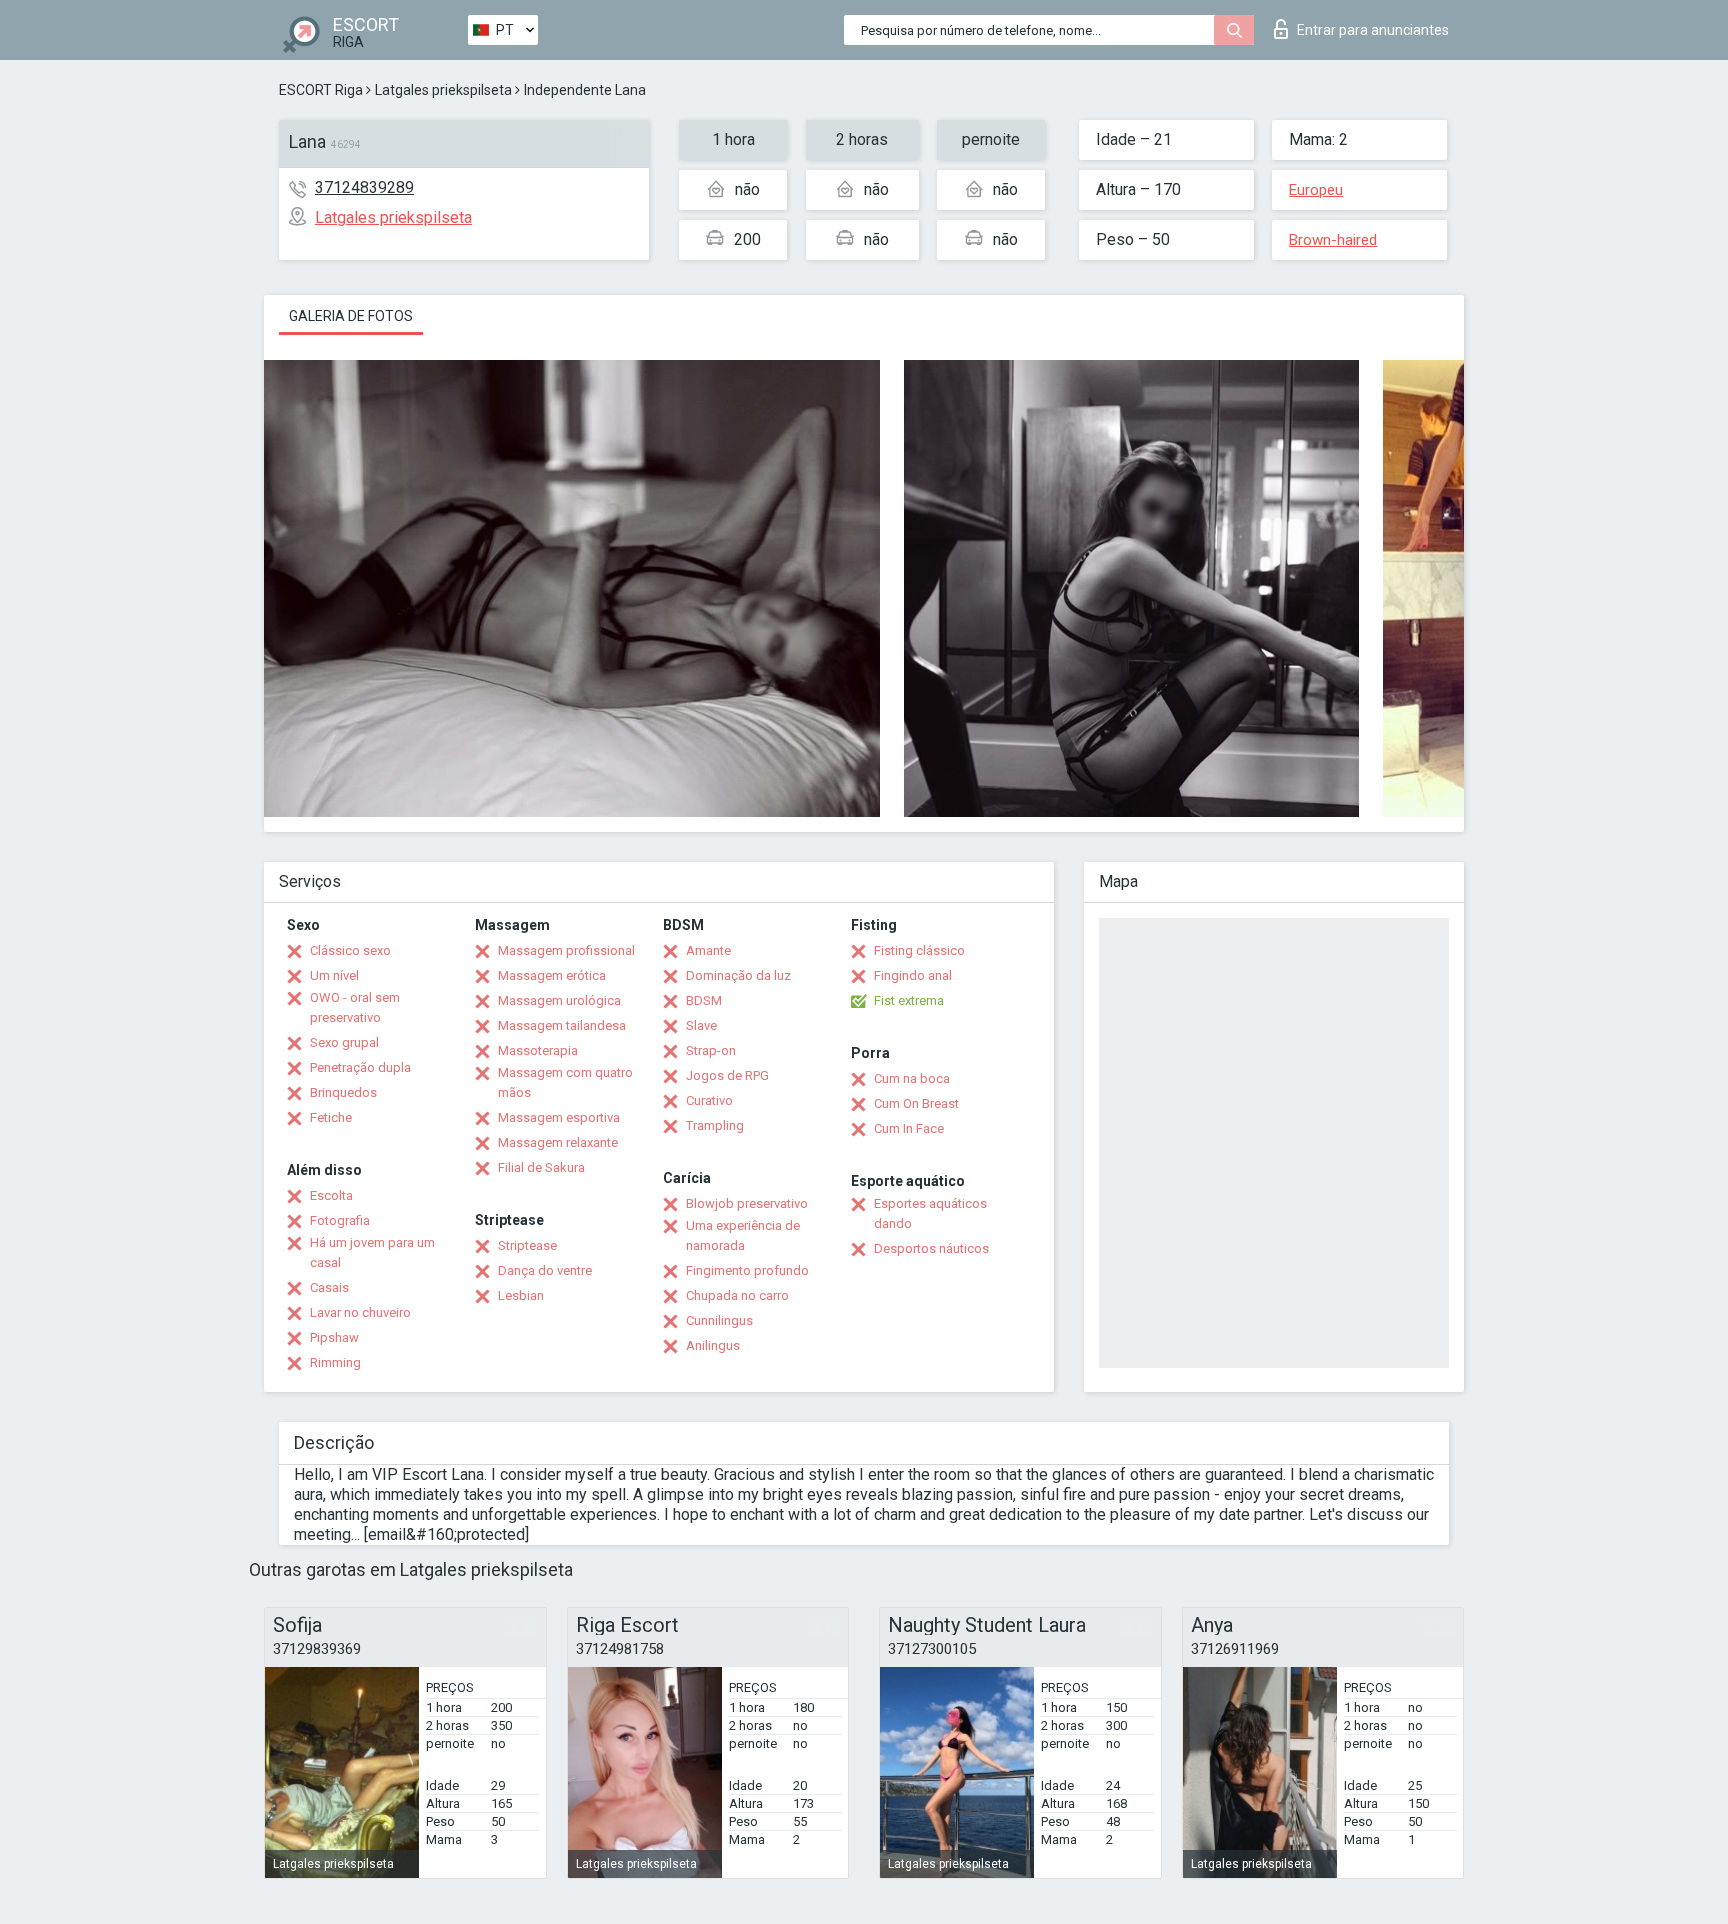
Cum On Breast (916, 1103)
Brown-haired (1333, 240)
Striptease (527, 1245)
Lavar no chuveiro (360, 1312)
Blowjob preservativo (747, 1203)
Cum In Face (909, 1128)
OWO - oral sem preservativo (355, 1007)
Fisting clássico (919, 950)
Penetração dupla (360, 1067)
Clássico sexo (350, 950)
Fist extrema (909, 1000)
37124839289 (364, 187)
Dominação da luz (738, 975)
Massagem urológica (559, 1000)
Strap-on (711, 1050)
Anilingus (713, 1345)
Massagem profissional (566, 950)
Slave (701, 1025)
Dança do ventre (545, 1270)
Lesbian (521, 1295)
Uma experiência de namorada (743, 1235)
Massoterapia (538, 1050)
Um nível (334, 975)
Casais (329, 1287)
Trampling (715, 1125)
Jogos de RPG (727, 1075)
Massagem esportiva (559, 1117)
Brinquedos (343, 1092)
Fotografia (340, 1220)
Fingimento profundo (747, 1270)
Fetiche (331, 1117)
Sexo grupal (344, 1042)
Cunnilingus (719, 1320)
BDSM (704, 1000)
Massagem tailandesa (562, 1025)
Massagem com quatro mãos (565, 1082)
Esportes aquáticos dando (930, 1213)
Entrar (1373, 30)
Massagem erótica (552, 975)
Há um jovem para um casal (372, 1252)
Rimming (335, 1362)
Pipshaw (334, 1337)
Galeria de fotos (351, 316)
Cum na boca (912, 1078)
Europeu (1316, 190)
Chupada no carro (737, 1295)
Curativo (709, 1100)
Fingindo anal (913, 975)
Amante (708, 950)
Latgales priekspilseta (443, 90)
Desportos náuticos (931, 1248)
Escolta (331, 1195)
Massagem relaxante (558, 1142)
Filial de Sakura (541, 1167)
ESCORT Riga (321, 90)
